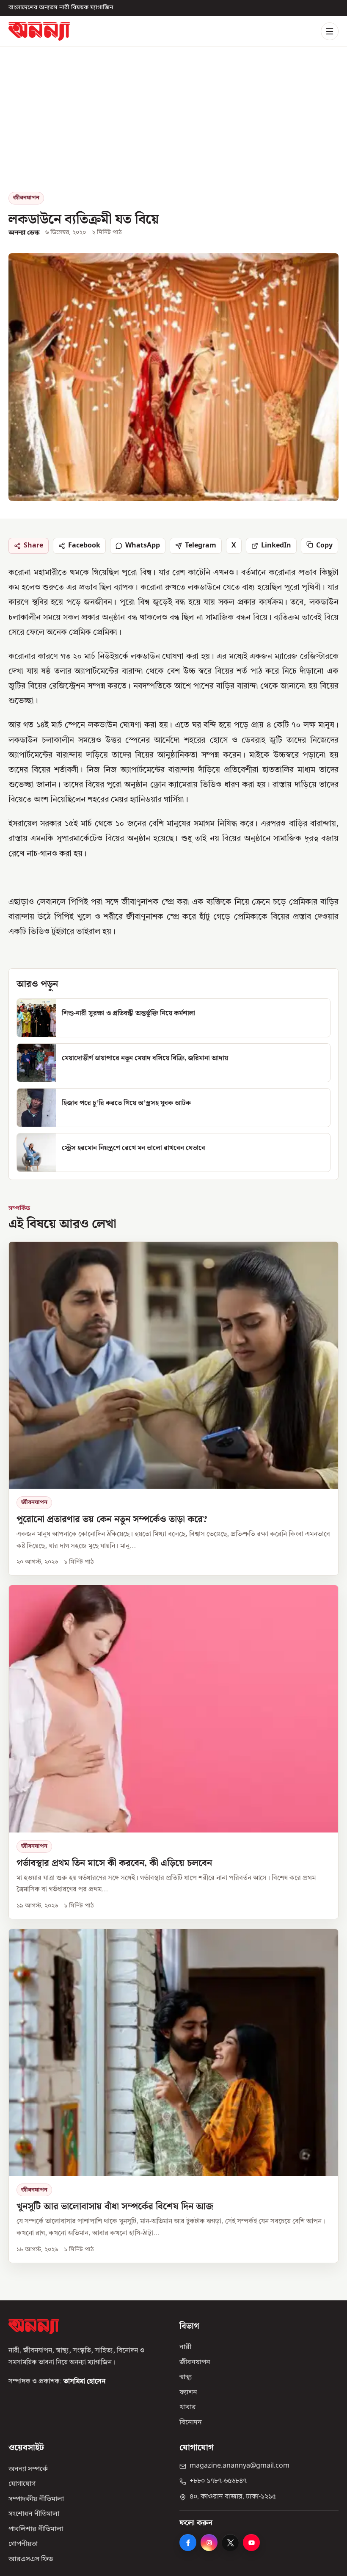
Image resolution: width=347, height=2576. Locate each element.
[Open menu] (330, 31)
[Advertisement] (173, 128)
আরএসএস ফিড (31, 2559)
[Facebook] (188, 2543)
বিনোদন (191, 2423)
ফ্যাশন (188, 2393)
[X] (230, 2543)
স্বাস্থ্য (186, 2377)
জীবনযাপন (26, 198)
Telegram (201, 545)
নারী (185, 2347)
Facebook (84, 545)
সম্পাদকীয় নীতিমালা (36, 2499)
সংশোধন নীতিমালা (34, 2514)
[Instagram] (209, 2543)
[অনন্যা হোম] (39, 31)
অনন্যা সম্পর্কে (28, 2469)
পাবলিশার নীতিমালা (36, 2529)
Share (33, 545)
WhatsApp (143, 545)
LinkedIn (276, 545)
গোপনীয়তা (23, 2544)
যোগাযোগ (22, 2484)
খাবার (188, 2407)
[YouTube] (251, 2543)
